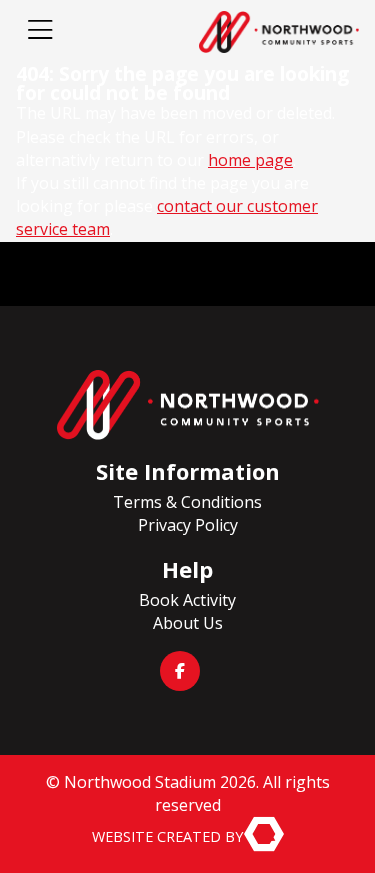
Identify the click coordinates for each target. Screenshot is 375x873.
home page (250, 160)
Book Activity (187, 600)
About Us (188, 623)
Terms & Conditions (187, 502)
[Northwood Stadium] (188, 405)
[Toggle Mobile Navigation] (40, 32)
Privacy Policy (188, 525)
